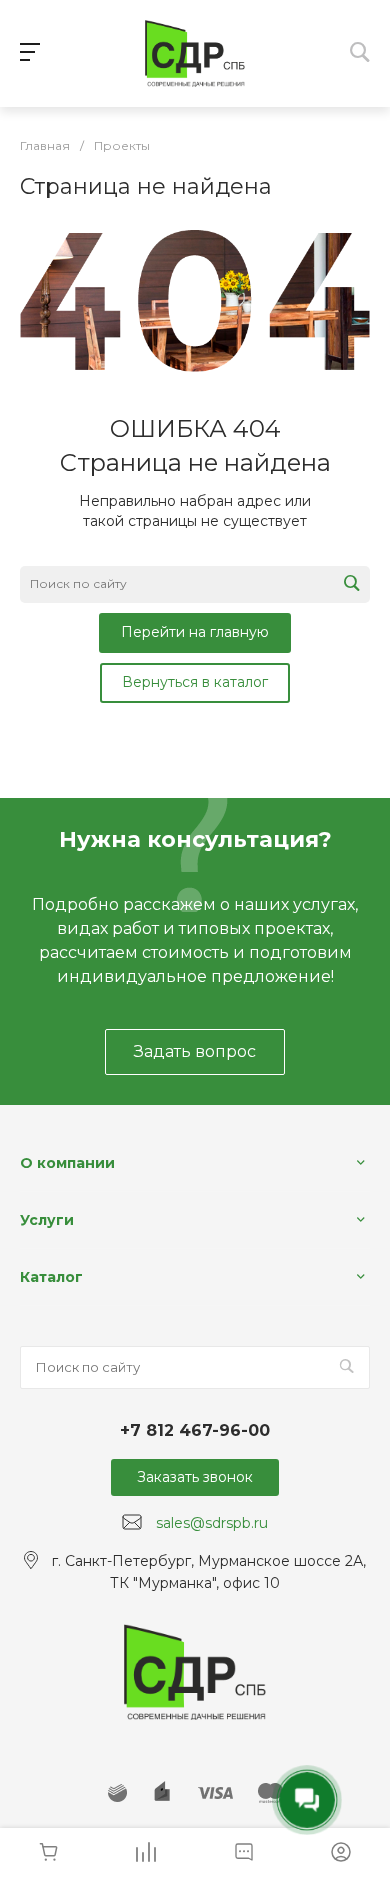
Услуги (47, 1220)
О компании (67, 1163)
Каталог (51, 1277)
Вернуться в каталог (195, 682)
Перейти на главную (195, 632)
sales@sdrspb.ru (212, 1523)
